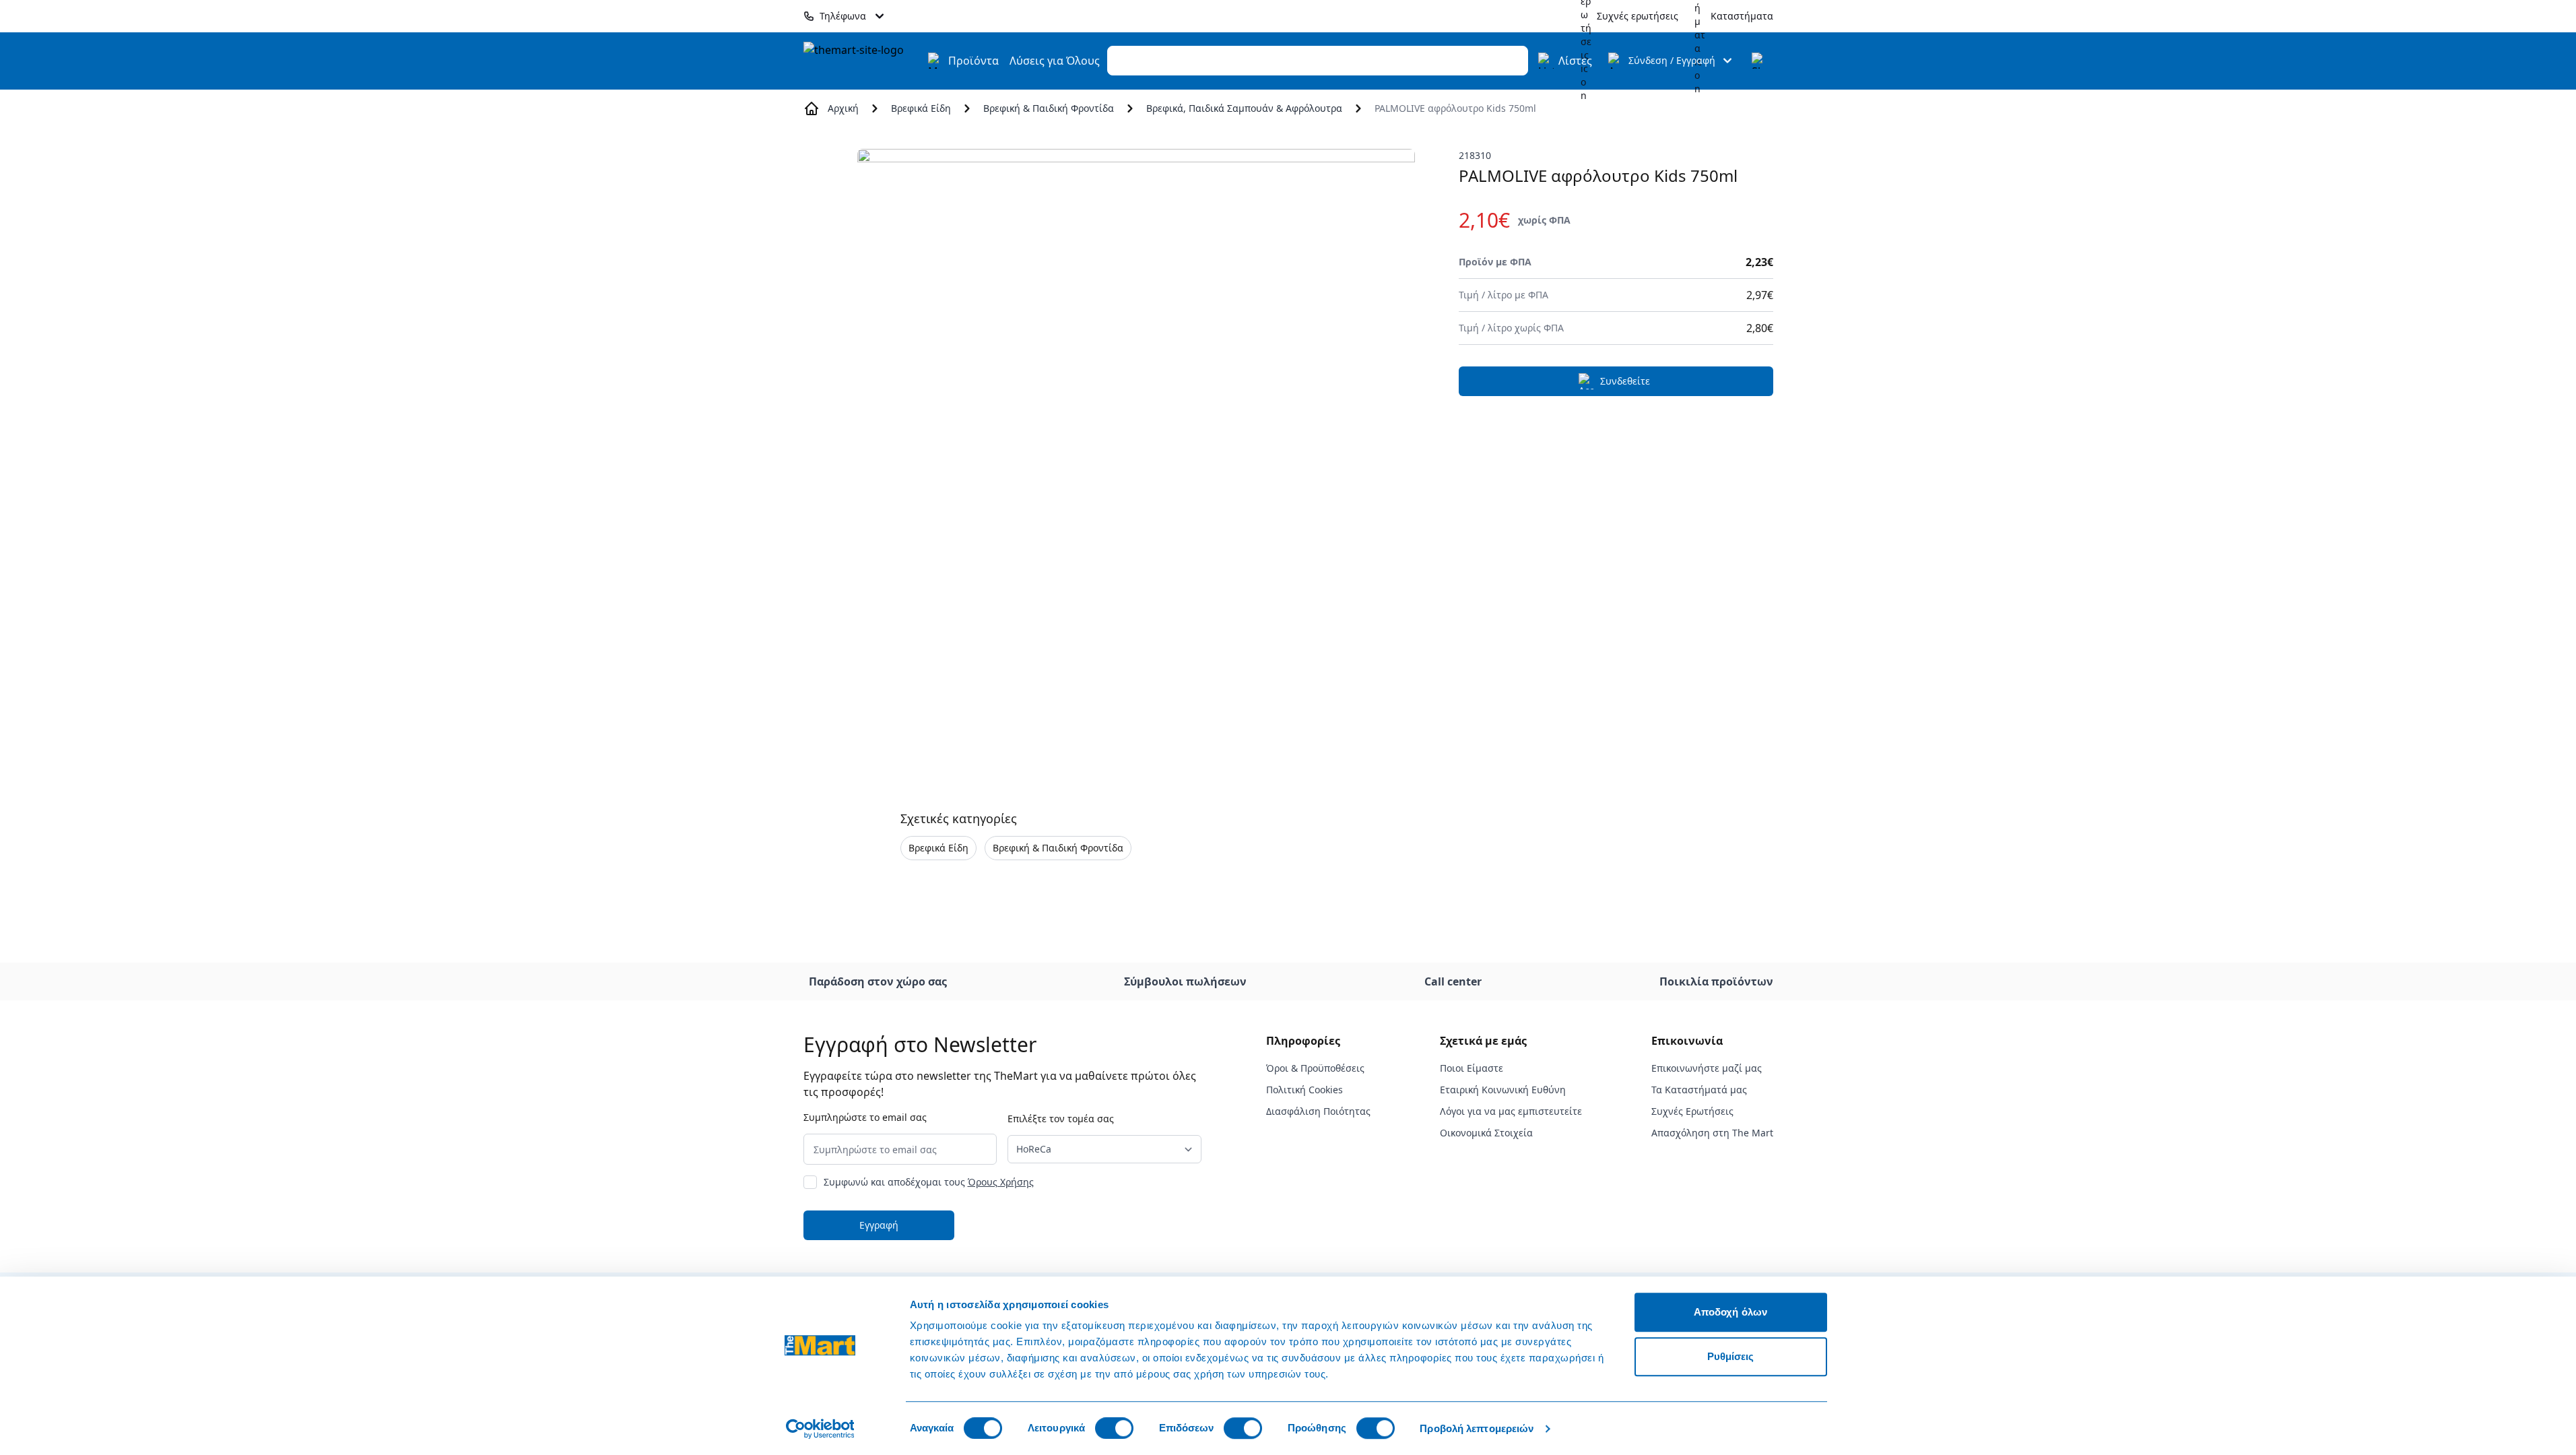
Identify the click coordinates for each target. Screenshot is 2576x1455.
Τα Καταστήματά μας (1699, 1090)
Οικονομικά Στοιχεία (1486, 1133)
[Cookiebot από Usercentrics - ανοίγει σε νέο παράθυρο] (820, 1429)
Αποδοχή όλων (1730, 1312)
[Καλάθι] (1760, 61)
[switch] (1114, 1428)
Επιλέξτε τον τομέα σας (1061, 1119)
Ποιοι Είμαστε (1472, 1068)
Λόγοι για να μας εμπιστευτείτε (1511, 1111)
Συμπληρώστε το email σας (865, 1117)
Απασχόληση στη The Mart (1712, 1133)
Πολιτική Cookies (1304, 1090)
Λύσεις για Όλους (1055, 61)
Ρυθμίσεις (1731, 1356)
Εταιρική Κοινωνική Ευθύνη (1503, 1090)
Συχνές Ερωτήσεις (1692, 1111)
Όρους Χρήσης (1001, 1182)
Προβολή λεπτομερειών (1477, 1428)
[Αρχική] (861, 61)
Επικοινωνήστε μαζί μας (1707, 1068)
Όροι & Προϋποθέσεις (1315, 1068)
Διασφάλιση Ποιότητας (1318, 1111)
